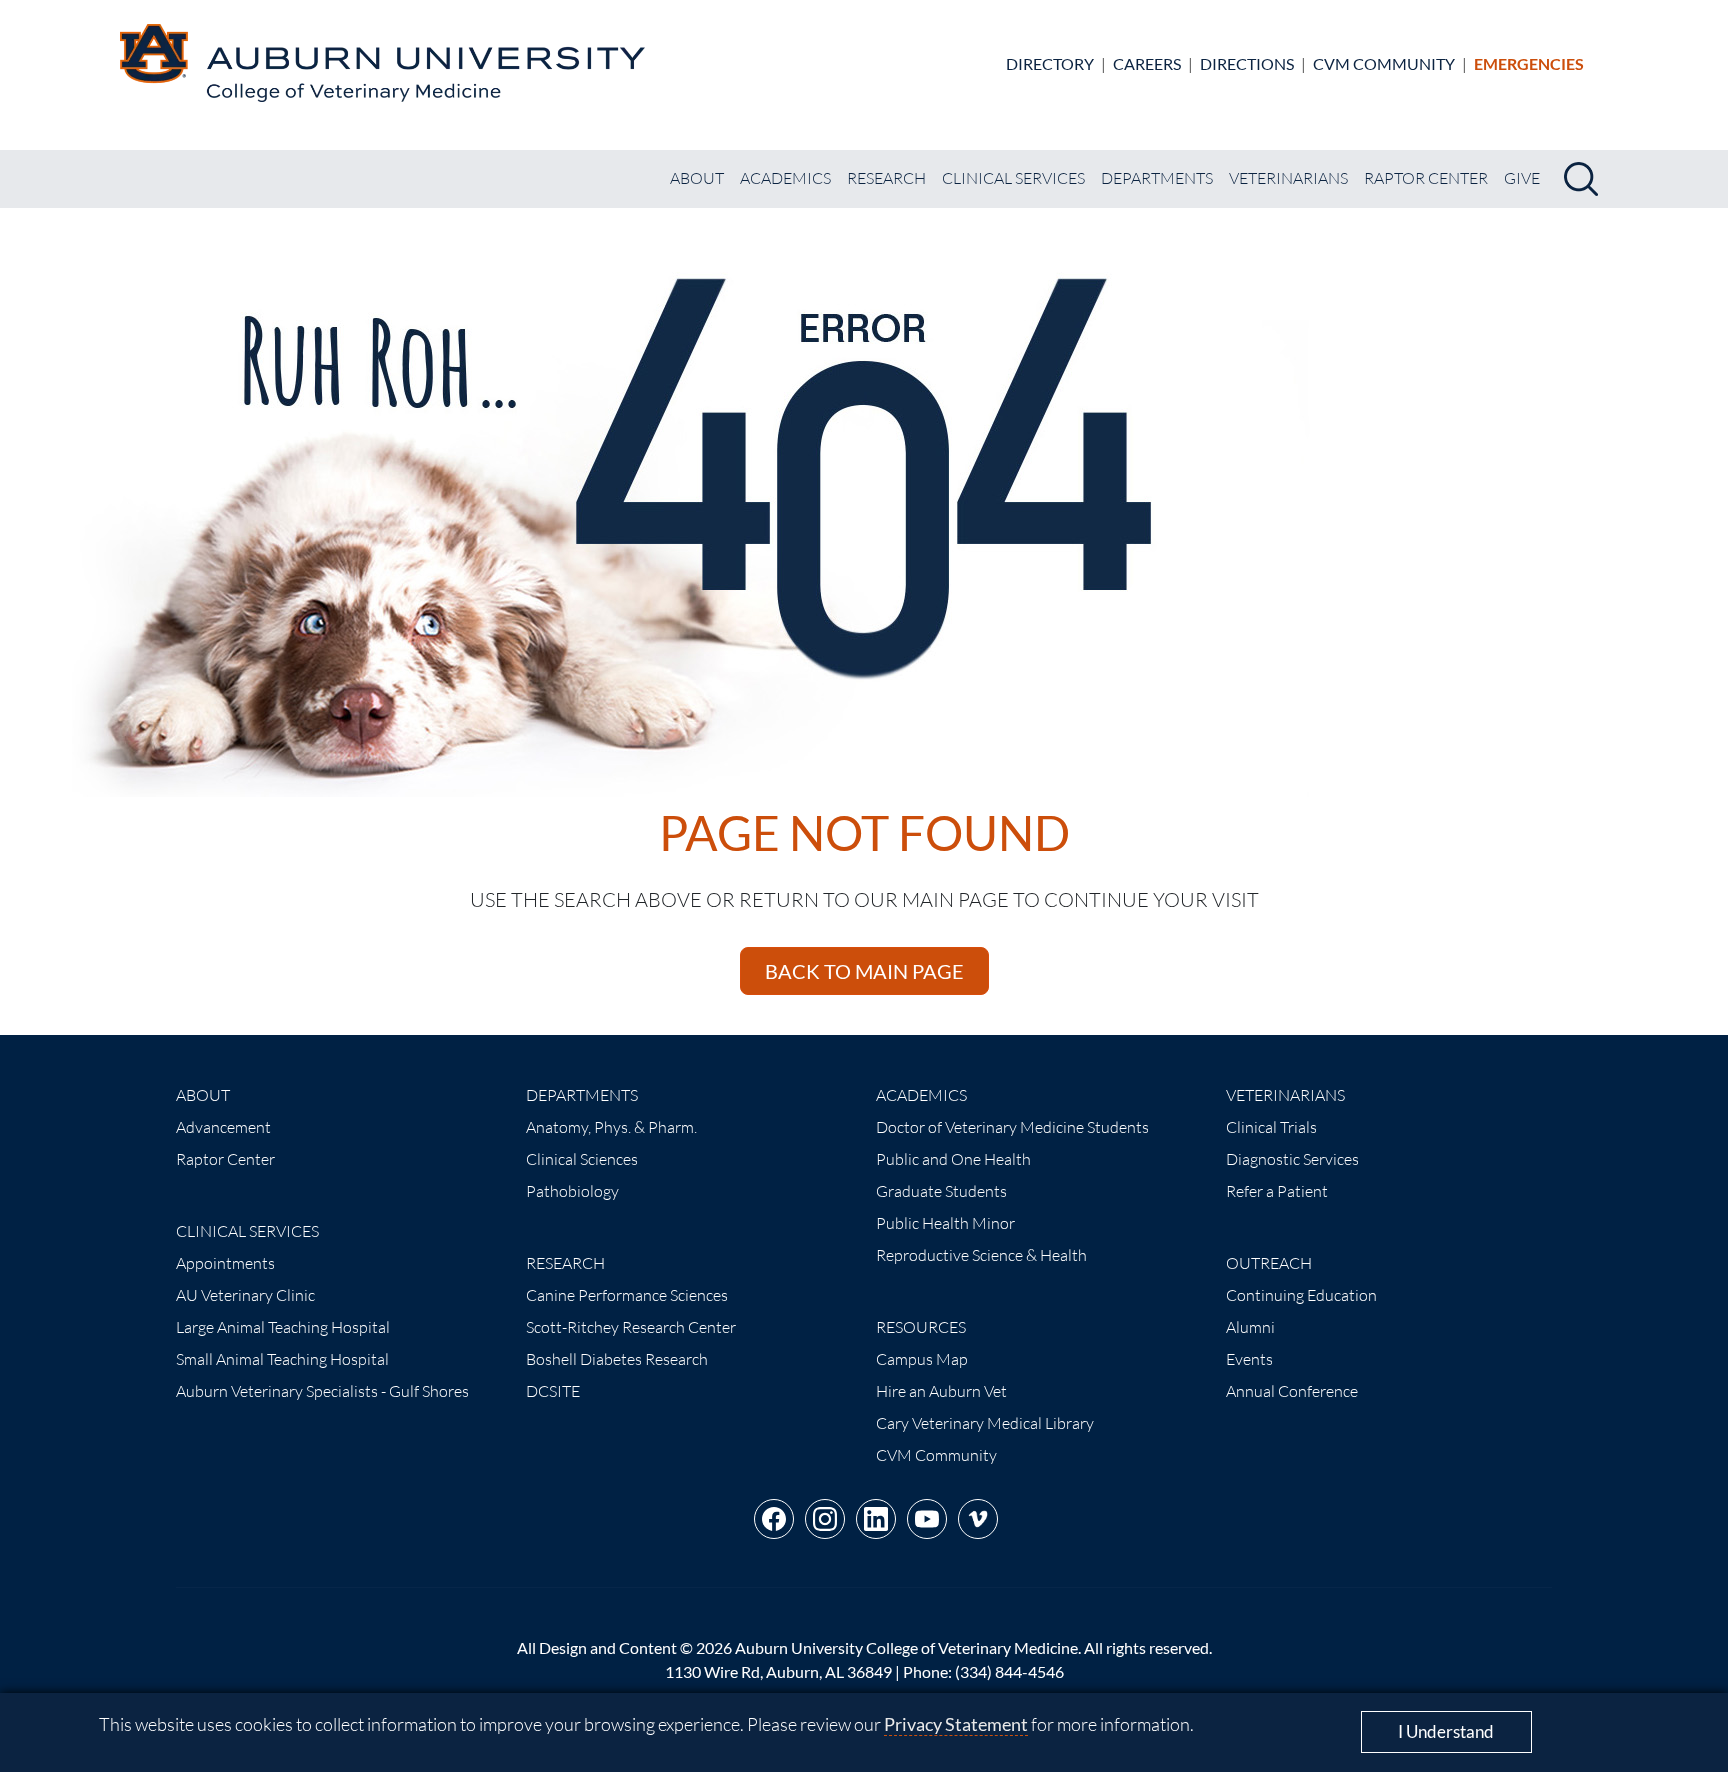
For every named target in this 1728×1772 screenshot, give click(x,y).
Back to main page (864, 971)
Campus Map (922, 1359)
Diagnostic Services (1292, 1159)
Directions (1247, 63)
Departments (1157, 178)
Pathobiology (572, 1191)
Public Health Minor (945, 1223)
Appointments (225, 1263)
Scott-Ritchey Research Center (631, 1327)
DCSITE (553, 1391)
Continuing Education (1301, 1295)
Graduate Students (941, 1191)
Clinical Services (1013, 178)
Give (1522, 178)
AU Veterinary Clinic (245, 1295)
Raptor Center (1426, 178)
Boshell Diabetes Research (617, 1359)
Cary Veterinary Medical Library (985, 1423)
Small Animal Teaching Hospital (282, 1359)
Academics (785, 178)
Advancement (223, 1127)
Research (886, 178)
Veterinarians (1288, 178)
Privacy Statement (956, 1724)
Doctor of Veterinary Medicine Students (1012, 1127)
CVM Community (1384, 63)
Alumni (1250, 1327)
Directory (1050, 63)
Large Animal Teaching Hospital (283, 1327)
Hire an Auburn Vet (941, 1391)
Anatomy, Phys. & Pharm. (611, 1127)
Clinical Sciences (582, 1159)
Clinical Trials (1271, 1127)
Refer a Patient (1277, 1191)
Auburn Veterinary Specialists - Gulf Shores (322, 1391)
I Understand (1446, 1731)
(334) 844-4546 (1009, 1671)
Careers (1147, 63)
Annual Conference (1292, 1391)
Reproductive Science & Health (981, 1255)
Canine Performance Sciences (627, 1295)
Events (1249, 1359)
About (697, 178)
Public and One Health (953, 1159)
